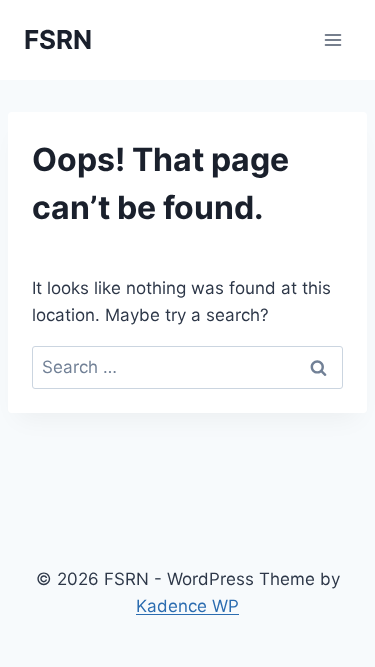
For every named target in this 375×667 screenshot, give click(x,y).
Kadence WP (187, 606)
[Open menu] (332, 39)
